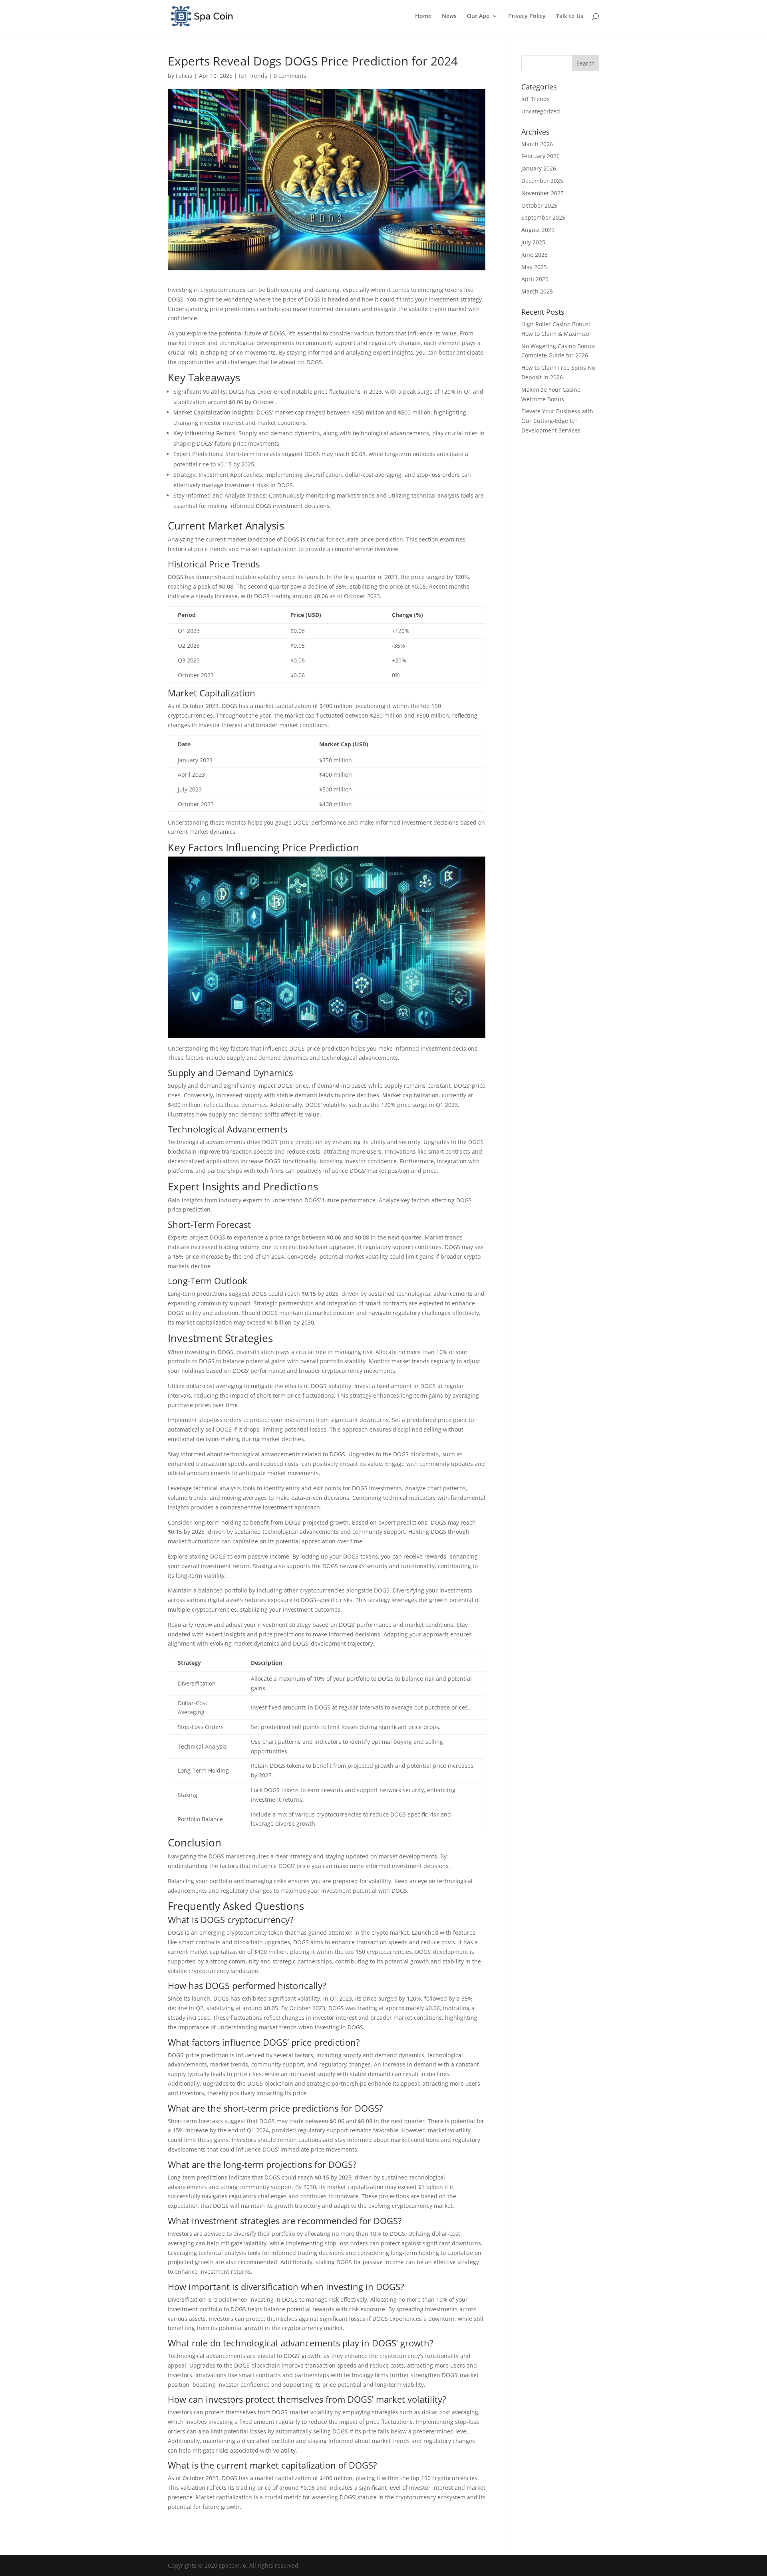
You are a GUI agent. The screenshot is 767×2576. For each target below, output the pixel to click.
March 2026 (537, 144)
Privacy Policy (527, 16)
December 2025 (542, 181)
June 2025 (535, 255)
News (449, 16)
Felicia (184, 76)
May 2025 (534, 267)
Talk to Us (570, 16)
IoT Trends (253, 76)
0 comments (290, 76)
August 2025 (538, 230)
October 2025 (539, 205)
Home (423, 16)
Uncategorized (541, 111)
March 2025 (537, 291)
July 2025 (533, 242)
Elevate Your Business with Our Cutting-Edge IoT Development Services (557, 421)
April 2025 (535, 279)
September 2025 (543, 217)
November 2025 (542, 193)
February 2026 (540, 156)
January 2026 (539, 168)
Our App (478, 16)
